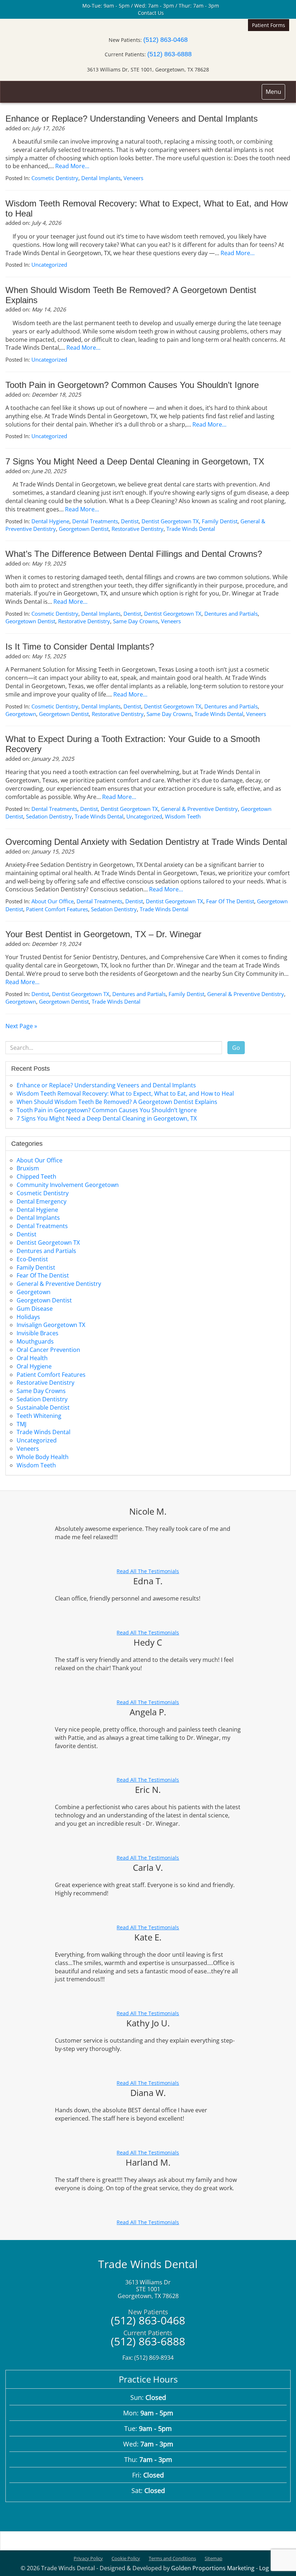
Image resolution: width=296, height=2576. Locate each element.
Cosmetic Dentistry (55, 178)
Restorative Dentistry (138, 529)
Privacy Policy (88, 2558)
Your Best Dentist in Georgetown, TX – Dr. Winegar (103, 934)
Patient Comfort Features (57, 909)
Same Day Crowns (136, 621)
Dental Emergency (42, 1201)
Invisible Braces (38, 1333)
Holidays (28, 1317)
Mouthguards (35, 1341)
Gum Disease (35, 1309)
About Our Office (53, 901)
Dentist (130, 521)
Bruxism (28, 1168)
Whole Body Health (43, 1457)
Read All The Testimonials (148, 1571)
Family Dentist (220, 521)
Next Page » (21, 1026)
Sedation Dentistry (49, 816)
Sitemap (214, 2558)
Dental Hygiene (50, 521)
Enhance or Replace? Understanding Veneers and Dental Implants (132, 119)
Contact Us (150, 13)
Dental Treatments (95, 521)
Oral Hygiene (34, 1366)
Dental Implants (101, 178)
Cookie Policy (126, 2558)
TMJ (21, 1424)
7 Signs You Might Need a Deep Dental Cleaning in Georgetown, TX (135, 461)
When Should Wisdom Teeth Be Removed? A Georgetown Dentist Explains (117, 1102)
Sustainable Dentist (43, 1407)
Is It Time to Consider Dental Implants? (80, 647)
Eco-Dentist (32, 1259)
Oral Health (32, 1358)
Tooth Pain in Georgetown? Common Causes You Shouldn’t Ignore (132, 385)
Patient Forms (269, 25)
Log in (267, 2568)
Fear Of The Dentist (230, 901)
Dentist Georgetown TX (170, 521)
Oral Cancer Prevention (48, 1350)
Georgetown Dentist (84, 529)
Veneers (133, 178)
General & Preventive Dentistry (199, 809)
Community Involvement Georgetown (68, 1185)
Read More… (72, 166)
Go (236, 1048)
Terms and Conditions (172, 2558)
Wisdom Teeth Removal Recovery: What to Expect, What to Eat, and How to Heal (125, 1093)
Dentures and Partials (231, 614)
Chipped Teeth (36, 1176)
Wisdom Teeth (183, 816)
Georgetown (21, 714)
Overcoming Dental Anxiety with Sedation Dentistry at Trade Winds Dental (146, 842)
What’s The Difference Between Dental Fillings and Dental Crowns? (134, 554)
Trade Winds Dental (191, 529)
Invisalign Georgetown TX (51, 1325)
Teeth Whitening (39, 1416)
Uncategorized (49, 265)
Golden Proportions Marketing (213, 2568)
